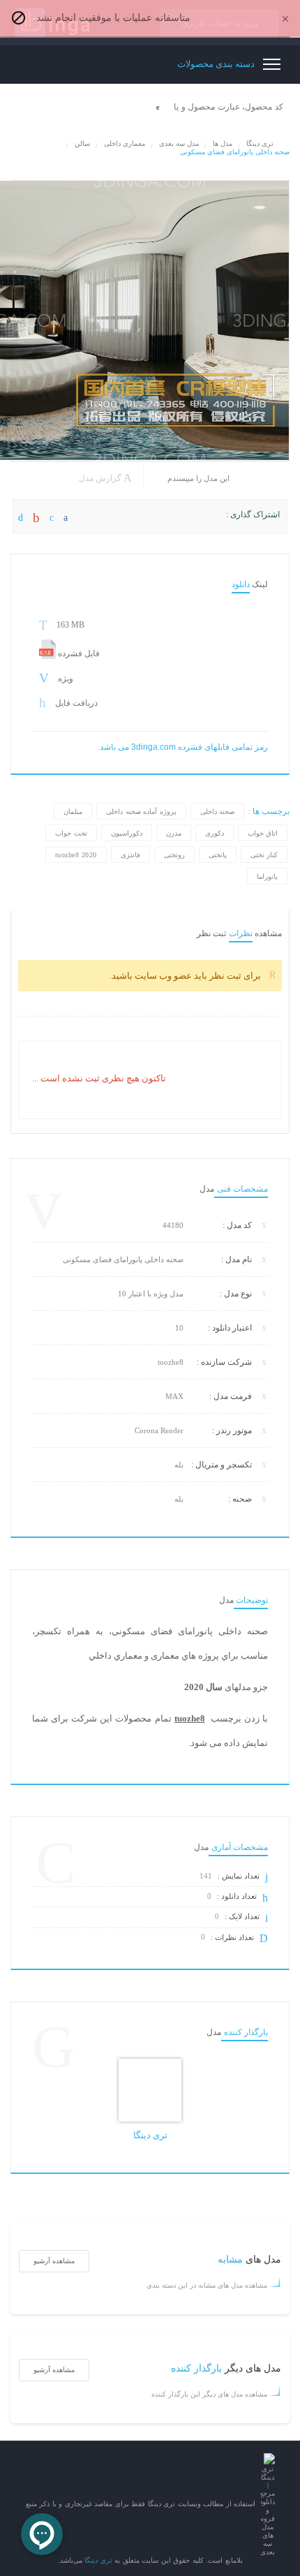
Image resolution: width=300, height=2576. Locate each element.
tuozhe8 (190, 1719)
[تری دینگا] (150, 2090)
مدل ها (223, 143)
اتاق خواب (263, 833)
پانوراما (267, 876)
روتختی (174, 855)
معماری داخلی (125, 143)
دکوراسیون (127, 833)
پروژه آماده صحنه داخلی (141, 812)
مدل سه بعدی (179, 143)
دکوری (215, 833)
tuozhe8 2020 (76, 855)
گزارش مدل (101, 478)
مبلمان (73, 812)
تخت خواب (71, 833)
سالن (82, 143)
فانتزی (130, 855)
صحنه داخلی (218, 812)
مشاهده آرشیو (54, 2261)
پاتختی (218, 855)
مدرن (174, 833)
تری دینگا (260, 143)
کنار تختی (264, 855)
